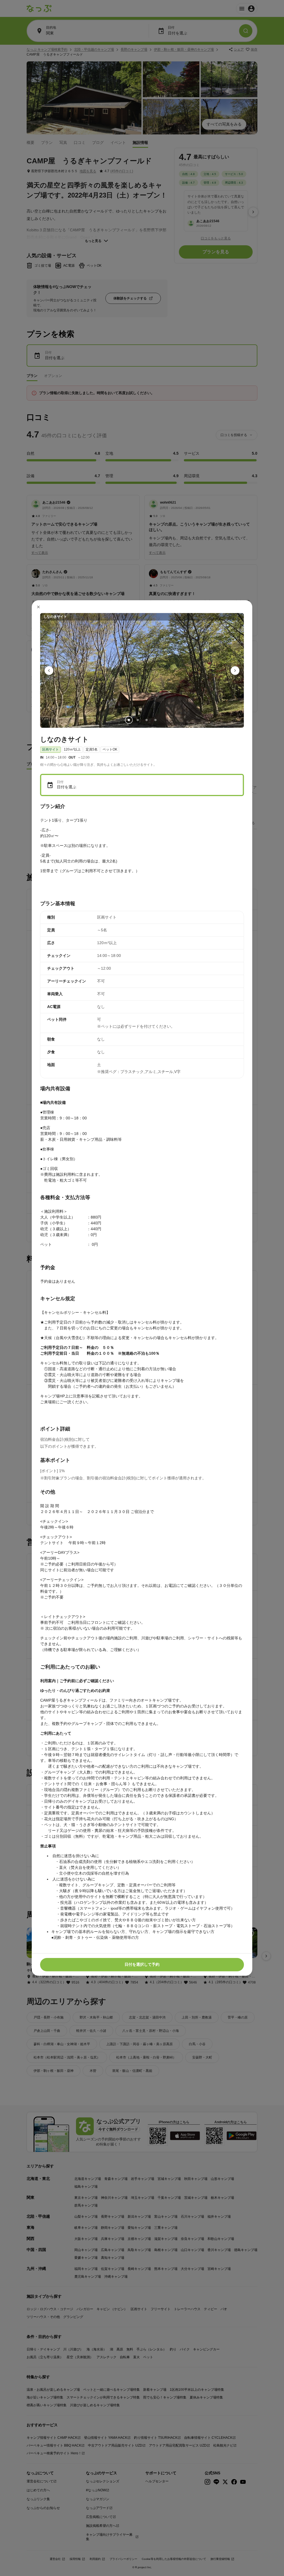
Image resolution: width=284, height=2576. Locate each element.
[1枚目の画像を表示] (129, 720)
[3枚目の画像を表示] (146, 720)
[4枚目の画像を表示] (155, 720)
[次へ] (235, 671)
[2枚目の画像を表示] (138, 720)
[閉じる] (39, 607)
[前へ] (49, 671)
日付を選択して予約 (142, 1964)
